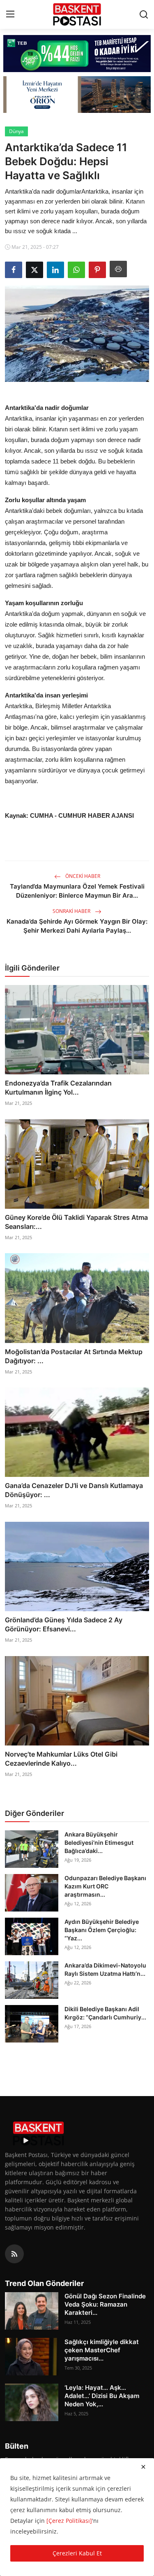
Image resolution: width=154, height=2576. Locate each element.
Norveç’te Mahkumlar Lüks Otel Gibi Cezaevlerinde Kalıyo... (61, 1759)
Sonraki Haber (72, 911)
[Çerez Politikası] (69, 2521)
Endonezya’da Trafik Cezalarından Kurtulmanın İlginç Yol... (58, 1088)
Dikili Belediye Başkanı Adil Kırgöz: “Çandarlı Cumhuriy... (105, 2013)
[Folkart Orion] (77, 95)
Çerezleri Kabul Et (77, 2553)
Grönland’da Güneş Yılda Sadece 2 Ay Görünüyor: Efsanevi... (64, 1624)
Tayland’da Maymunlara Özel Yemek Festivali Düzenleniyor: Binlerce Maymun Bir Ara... (77, 891)
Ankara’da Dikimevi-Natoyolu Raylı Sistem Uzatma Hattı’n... (105, 1969)
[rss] (14, 2254)
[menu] (10, 14)
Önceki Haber (82, 876)
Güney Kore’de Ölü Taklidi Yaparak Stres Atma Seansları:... (76, 1222)
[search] (144, 14)
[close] (143, 2467)
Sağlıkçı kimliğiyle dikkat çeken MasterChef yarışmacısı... (102, 2350)
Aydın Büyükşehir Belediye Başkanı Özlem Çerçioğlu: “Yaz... (102, 1930)
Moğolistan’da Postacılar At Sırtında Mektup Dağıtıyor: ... (74, 1356)
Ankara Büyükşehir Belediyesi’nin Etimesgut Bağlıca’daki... (99, 1843)
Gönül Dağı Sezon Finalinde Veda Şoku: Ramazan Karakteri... (105, 2304)
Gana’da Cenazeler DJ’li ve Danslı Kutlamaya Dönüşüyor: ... (74, 1490)
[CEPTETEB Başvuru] (77, 54)
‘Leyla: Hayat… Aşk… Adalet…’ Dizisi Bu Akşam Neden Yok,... (102, 2396)
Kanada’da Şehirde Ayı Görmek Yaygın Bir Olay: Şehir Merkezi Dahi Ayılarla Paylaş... (77, 926)
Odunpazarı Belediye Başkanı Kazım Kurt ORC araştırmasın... (105, 1886)
